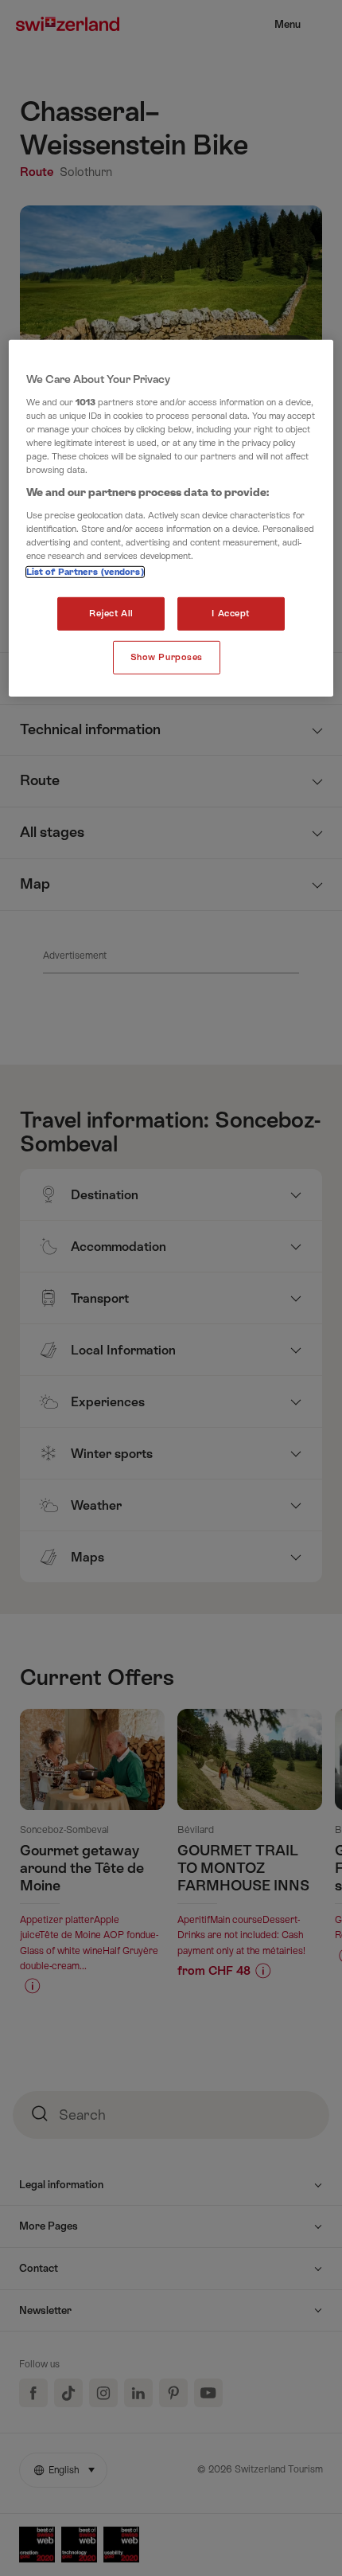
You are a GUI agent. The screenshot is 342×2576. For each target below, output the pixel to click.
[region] (171, 518)
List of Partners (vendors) (85, 572)
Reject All (111, 614)
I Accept (231, 614)
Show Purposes (167, 657)
